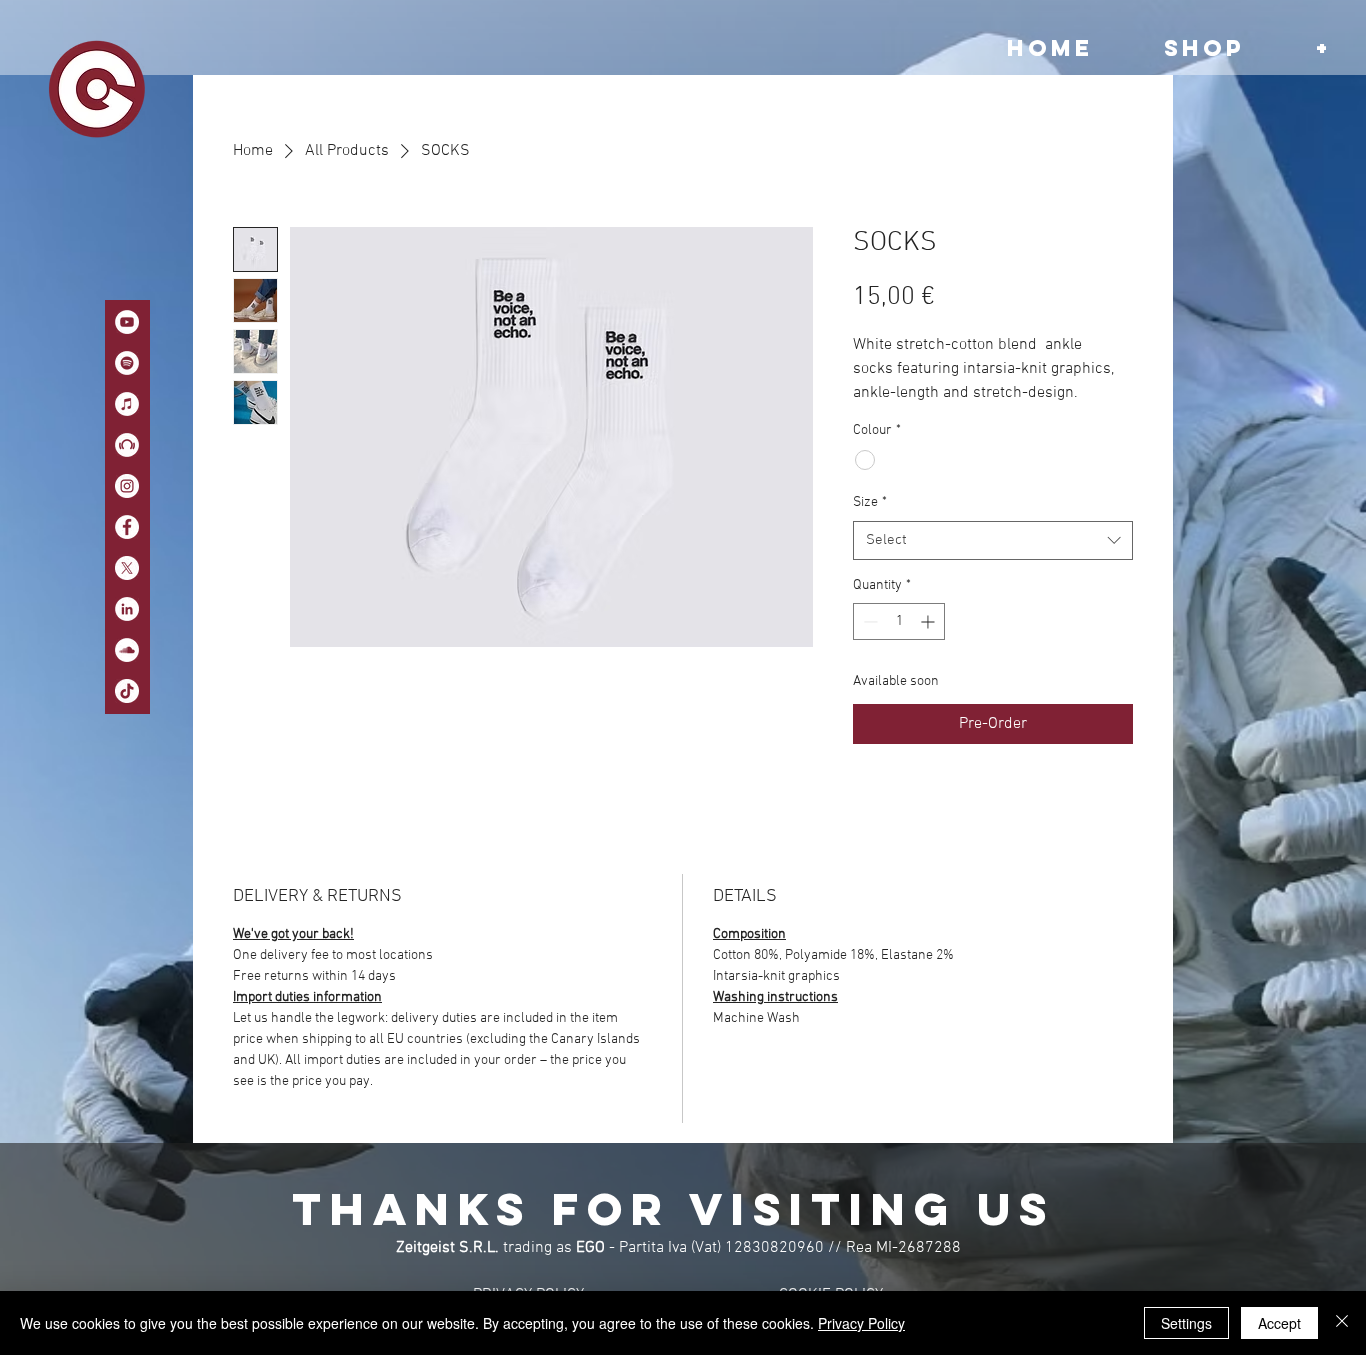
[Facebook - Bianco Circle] (127, 527)
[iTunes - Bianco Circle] (127, 404)
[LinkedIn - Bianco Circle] (127, 609)
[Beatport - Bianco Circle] (127, 445)
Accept (1279, 1323)
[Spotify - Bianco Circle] (127, 363)
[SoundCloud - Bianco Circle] (127, 650)
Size (870, 502)
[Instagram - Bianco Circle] (127, 486)
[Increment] (929, 621)
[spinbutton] (899, 621)
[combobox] (993, 540)
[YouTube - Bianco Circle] (127, 322)
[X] (127, 568)
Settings (1186, 1323)
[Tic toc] (127, 691)
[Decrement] (868, 621)
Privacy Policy (861, 1323)
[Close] (1342, 1323)
